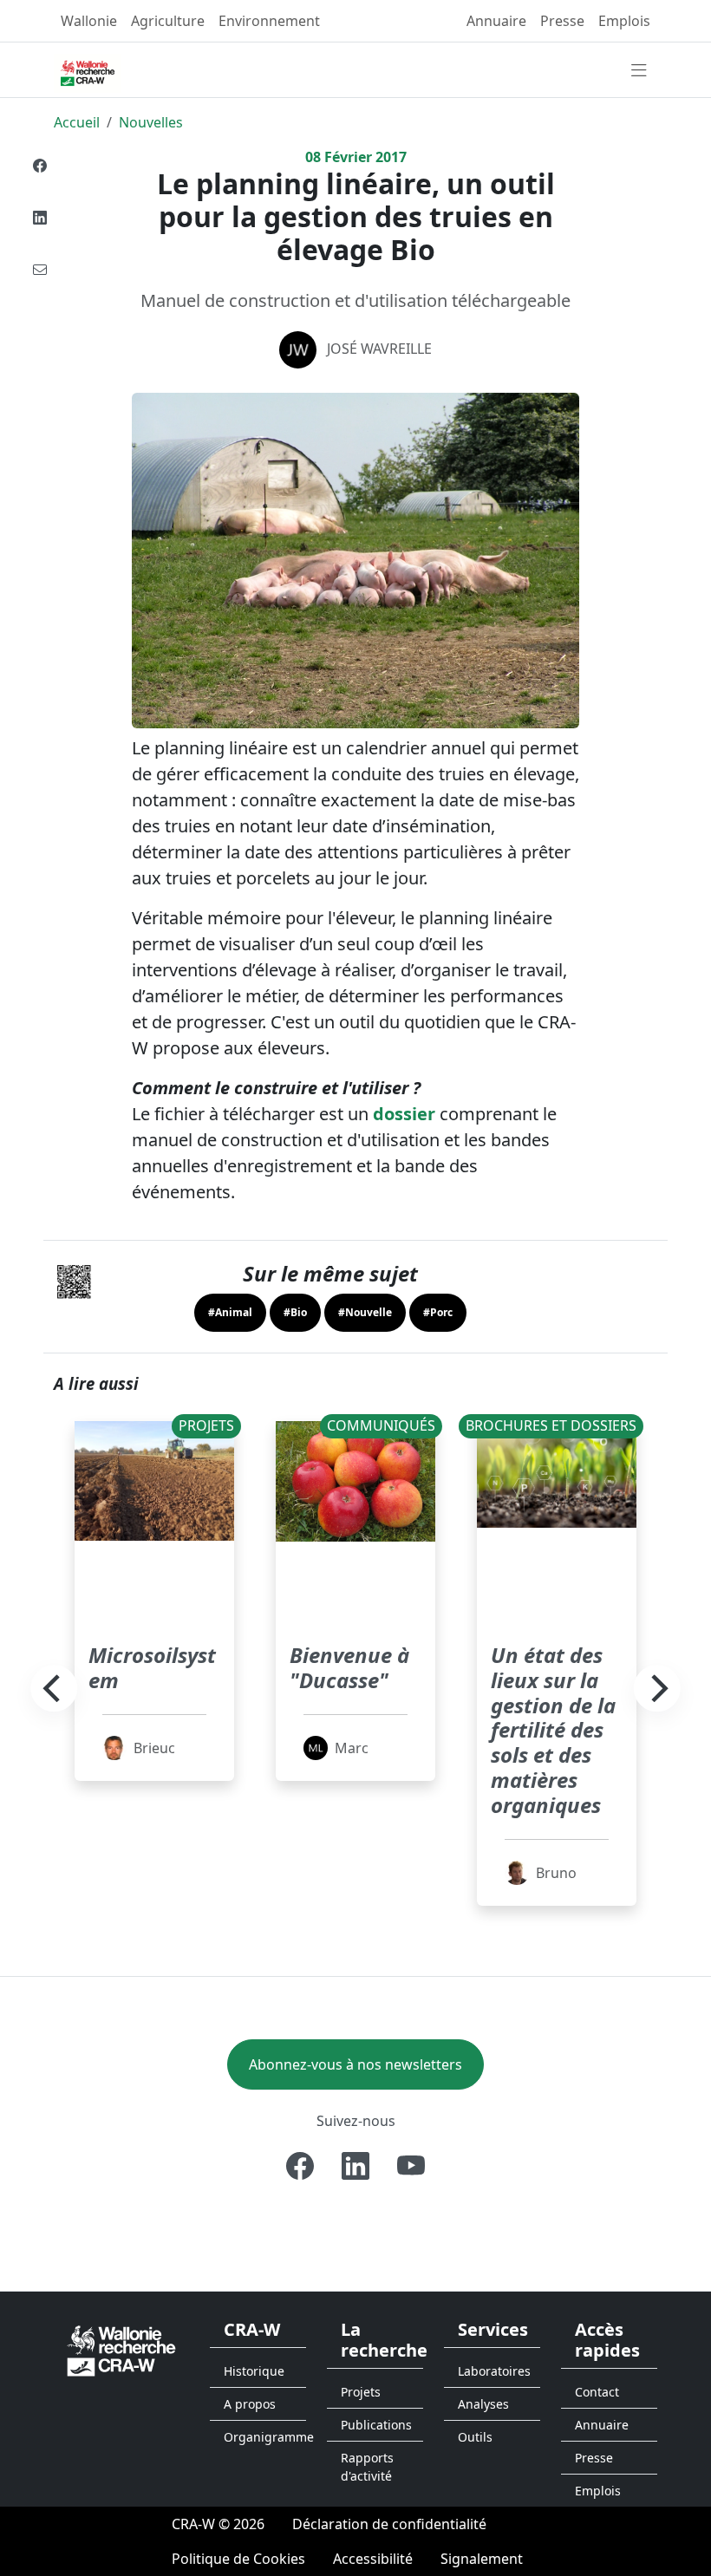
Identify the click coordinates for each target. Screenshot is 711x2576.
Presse (562, 21)
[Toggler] (639, 71)
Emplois (624, 21)
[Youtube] (411, 2166)
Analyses (483, 2404)
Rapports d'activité (367, 2467)
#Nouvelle (365, 1312)
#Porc (438, 1312)
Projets (361, 2392)
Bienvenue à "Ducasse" (349, 1667)
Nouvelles (151, 122)
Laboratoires (494, 2371)
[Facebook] (40, 166)
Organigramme (265, 2437)
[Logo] (121, 2350)
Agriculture (168, 21)
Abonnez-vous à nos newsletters (355, 2064)
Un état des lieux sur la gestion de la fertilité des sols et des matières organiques (553, 1730)
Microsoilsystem (152, 1667)
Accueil (77, 122)
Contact (597, 2392)
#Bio (295, 1312)
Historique (254, 2371)
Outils (475, 2437)
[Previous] (54, 1688)
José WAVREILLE (379, 349)
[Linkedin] (40, 218)
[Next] (657, 1688)
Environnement (269, 21)
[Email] (40, 270)
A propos (250, 2404)
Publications (376, 2425)
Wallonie (89, 21)
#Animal (230, 1312)
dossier (404, 1114)
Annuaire (496, 21)
